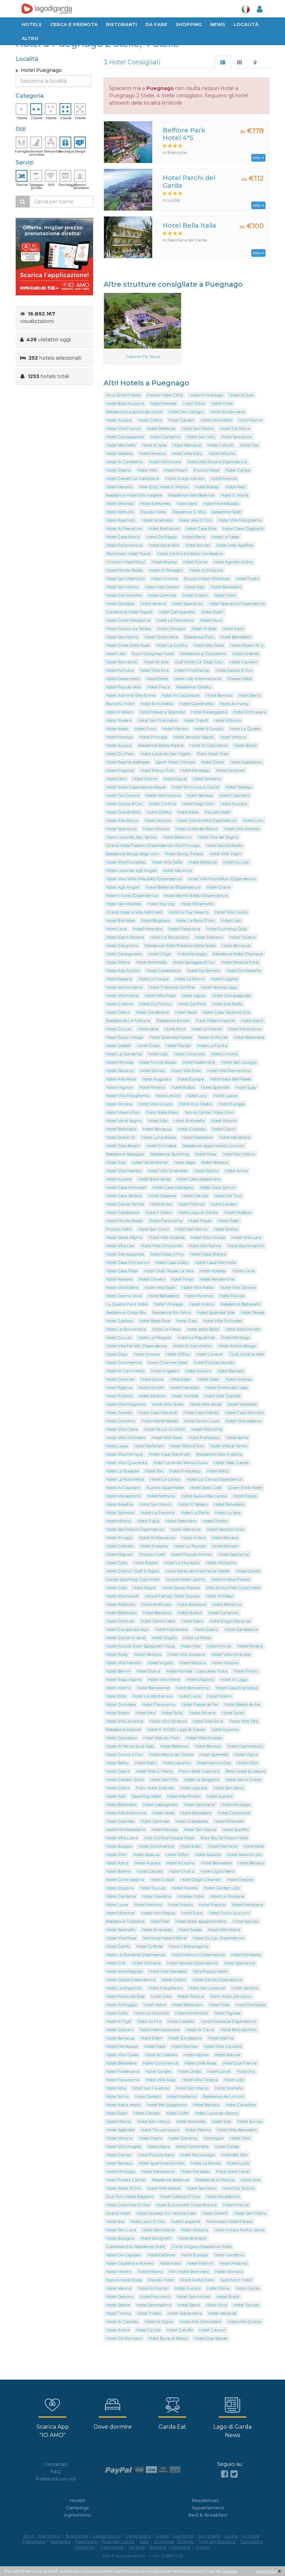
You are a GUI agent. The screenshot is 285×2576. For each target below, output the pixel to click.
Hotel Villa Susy (161, 2080)
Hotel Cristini (195, 595)
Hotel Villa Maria (122, 995)
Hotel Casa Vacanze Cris (226, 1012)
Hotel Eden (180, 1379)
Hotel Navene (119, 1279)
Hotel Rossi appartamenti (201, 1921)
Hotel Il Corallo (209, 729)
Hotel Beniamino (193, 1688)
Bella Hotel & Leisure (246, 1771)
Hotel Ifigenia (119, 1387)
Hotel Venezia (152, 453)
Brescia (158, 2547)
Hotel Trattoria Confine (172, 987)
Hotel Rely (236, 487)
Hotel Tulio (117, 1563)
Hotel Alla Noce (121, 1079)
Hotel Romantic (122, 662)
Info (258, 158)
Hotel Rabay (207, 487)
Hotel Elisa (219, 2005)
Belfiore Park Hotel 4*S (184, 134)
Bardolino (50, 2536)
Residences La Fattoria (128, 1020)
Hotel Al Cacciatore (181, 695)
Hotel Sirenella (229, 2088)
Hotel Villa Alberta (243, 1421)
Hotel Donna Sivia (124, 1296)
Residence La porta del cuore (134, 412)
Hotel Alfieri (177, 1854)
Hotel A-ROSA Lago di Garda (176, 1729)
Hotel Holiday (213, 1271)
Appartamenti (208, 2508)
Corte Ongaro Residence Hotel (201, 2246)
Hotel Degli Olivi (198, 804)
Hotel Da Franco (156, 1004)
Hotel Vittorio (227, 720)
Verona (136, 2547)
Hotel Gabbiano (246, 762)
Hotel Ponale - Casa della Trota (197, 1671)
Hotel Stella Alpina (124, 1237)
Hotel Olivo (194, 403)
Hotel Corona (164, 578)
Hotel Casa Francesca (237, 1688)
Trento (202, 2547)
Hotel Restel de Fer (243, 1704)
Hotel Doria (213, 762)
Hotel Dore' (212, 612)
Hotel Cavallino (241, 2105)
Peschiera (86, 2541)
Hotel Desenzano (123, 678)
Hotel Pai (246, 2071)
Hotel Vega (184, 1162)
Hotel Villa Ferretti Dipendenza (136, 1346)
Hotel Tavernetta (161, 637)
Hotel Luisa (117, 1446)
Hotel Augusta (157, 1079)
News (218, 24)
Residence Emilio (173, 1020)
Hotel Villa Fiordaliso (126, 862)
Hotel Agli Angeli (123, 887)
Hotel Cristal (162, 1879)
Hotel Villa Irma (207, 1429)
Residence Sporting (170, 1154)
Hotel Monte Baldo (124, 570)
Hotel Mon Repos (158, 1913)
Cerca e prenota (74, 24)
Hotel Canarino (223, 1613)
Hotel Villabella (242, 1404)
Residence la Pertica (215, 2180)
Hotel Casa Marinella (215, 1262)
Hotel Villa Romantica (229, 1070)
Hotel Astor (252, 1020)
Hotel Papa (148, 1521)
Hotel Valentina (185, 1529)
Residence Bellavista (241, 1304)
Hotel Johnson (120, 1512)
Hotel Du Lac (236, 862)
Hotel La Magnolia (124, 1988)
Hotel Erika (161, 1204)
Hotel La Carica (165, 1479)
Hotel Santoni (152, 1396)
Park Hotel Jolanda (155, 1788)
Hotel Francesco (204, 1437)
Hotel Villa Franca (123, 428)
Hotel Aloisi (164, 1813)
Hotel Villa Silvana (238, 1287)
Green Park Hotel (245, 1487)
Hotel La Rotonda (152, 2013)
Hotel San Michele (124, 904)
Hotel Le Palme (207, 1029)
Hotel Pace (222, 403)
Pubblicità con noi (56, 2479)
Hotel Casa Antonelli (126, 1187)
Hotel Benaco (219, 695)
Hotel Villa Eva (154, 670)
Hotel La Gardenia (124, 1054)
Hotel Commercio (245, 1746)
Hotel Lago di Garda (198, 1212)
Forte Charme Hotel (168, 1362)
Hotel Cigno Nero (217, 1871)
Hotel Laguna (194, 1788)
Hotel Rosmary (121, 520)
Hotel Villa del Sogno (218, 837)
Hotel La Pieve (166, 1329)
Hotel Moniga (119, 737)
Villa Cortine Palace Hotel (169, 1838)
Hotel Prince (219, 1646)
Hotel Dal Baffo (227, 1004)
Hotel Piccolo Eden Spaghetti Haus (140, 1646)
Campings (78, 2508)
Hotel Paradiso (185, 1387)
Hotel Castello (181, 2021)
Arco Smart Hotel (123, 395)
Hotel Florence (199, 1296)
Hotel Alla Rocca (122, 820)
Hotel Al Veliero (193, 1504)
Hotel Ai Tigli (119, 2021)
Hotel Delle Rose (200, 2063)
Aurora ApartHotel (165, 1487)
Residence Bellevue (170, 2180)
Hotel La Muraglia (182, 1563)
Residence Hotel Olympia (238, 954)
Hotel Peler (229, 1221)
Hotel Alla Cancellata (200, 2321)
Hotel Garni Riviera (125, 937)
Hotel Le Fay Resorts (189, 912)
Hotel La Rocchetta (125, 1479)
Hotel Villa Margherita (240, 520)
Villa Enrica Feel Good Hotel (233, 1588)
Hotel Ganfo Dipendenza (217, 1980)
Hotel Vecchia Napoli (194, 737)
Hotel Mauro (181, 1904)
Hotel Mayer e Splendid (162, 712)
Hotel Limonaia (189, 1054)
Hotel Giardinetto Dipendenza (207, 820)
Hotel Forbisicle (251, 2005)
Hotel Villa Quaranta (127, 1462)
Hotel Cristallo (192, 1129)
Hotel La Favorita (158, 1512)
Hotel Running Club (227, 929)
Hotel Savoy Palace (184, 854)
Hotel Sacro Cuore (243, 1779)
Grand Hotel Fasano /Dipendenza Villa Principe (153, 845)
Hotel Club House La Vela (169, 1271)
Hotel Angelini (165, 1371)
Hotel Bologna (120, 2238)
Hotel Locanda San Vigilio (166, 754)
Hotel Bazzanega (198, 2155)
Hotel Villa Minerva (168, 1721)
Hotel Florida (178, 1045)
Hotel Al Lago (119, 1538)
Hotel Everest (164, 403)
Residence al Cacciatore (203, 653)
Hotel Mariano (209, 937)
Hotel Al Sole (241, 395)
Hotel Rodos (183, 1087)
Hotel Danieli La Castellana (133, 478)
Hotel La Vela (228, 1512)
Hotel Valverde (222, 2313)
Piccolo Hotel (206, 470)
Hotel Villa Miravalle (231, 1654)
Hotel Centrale (162, 595)
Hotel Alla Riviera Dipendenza (217, 462)
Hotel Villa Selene (164, 2188)
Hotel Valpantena (185, 2313)
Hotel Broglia (119, 1846)
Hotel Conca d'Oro (124, 804)
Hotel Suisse (190, 1929)
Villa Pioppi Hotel (210, 1971)
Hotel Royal (175, 779)
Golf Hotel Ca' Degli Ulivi (199, 662)
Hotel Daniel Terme (125, 1204)
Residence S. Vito (189, 512)
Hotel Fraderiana (123, 2071)
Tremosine (112, 2547)
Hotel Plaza (158, 687)
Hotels (32, 24)
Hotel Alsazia (208, 1854)
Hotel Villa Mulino (163, 795)
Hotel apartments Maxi (162, 2163)
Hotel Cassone (162, 1196)
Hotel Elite (116, 1696)
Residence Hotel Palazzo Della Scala (180, 945)
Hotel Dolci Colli (206, 1487)
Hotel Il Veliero (120, 712)
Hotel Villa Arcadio (204, 1738)
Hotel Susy (246, 1087)
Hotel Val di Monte (150, 1162)
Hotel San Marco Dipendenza (135, 1529)
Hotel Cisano (119, 470)
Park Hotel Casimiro (199, 1771)
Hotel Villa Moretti (124, 1663)
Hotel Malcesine (197, 1137)
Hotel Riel (160, 1921)
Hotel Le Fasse (225, 537)
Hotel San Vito (201, 437)
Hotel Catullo (221, 445)
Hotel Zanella (119, 1412)
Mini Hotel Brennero (189, 2271)
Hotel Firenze (224, 478)
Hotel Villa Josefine (235, 545)
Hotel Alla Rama (205, 1246)
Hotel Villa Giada (122, 2055)
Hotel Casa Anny (167, 1254)
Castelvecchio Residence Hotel (136, 2246)
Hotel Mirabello (246, 1955)
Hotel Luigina (224, 979)
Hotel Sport (233, 1713)
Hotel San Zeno (229, 1788)
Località (246, 24)
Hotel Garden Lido (222, 1888)
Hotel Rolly (172, 1713)
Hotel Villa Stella (168, 1404)
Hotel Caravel (209, 1354)
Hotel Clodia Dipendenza (131, 1980)
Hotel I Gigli (160, 954)
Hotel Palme (145, 779)
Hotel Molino (202, 1304)
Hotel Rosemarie (199, 1062)
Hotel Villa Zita (244, 1721)
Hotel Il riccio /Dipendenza (132, 895)
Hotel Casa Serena (124, 1196)
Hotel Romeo (185, 2046)
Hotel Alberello (120, 1604)
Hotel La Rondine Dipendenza (136, 1955)
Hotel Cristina (120, 1004)
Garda (162, 2536)
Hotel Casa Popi (122, 1271)
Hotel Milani (176, 470)
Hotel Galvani (120, 2030)
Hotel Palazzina (184, 929)
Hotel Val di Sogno (124, 1121)
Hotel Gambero (121, 1738)
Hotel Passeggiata (209, 712)
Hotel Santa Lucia (202, 1421)
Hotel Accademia (223, 2196)
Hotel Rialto (118, 1713)
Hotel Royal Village (125, 1037)
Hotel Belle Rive (155, 1321)
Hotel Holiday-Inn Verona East (166, 2213)
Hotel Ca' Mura (235, 428)
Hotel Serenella (121, 1929)
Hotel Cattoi (150, 420)
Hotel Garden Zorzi (125, 1779)
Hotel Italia (233, 628)
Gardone (184, 2536)
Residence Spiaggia (125, 1154)
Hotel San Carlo (153, 1229)
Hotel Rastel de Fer (200, 1704)
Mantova (181, 2547)
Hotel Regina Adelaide (128, 762)
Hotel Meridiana (235, 1137)
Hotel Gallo (117, 2013)
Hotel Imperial (120, 770)
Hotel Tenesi (253, 1312)
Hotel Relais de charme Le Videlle (198, 1571)
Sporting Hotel (146, 1796)
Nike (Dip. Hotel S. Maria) (164, 487)
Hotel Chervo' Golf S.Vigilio (133, 1571)
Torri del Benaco (217, 2541)
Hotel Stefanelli (149, 1446)
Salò (144, 2541)
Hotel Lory (253, 820)
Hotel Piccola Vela (123, 687)
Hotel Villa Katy (187, 453)
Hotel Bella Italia (189, 226)
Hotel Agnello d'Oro (233, 562)
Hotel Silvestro (207, 779)
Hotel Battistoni (164, 528)
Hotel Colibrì (174, 1980)
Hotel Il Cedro (158, 1212)
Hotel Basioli (146, 1563)
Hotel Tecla (186, 1012)
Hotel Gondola (120, 603)
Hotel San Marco (122, 587)
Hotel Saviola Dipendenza (192, 1963)
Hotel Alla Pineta (184, 1796)
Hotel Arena (118, 2330)
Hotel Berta (250, 695)
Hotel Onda (189, 2071)
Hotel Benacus (187, 445)
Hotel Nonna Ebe (214, 1763)
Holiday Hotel (190, 1896)
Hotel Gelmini (120, 2296)
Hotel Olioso (245, 1496)
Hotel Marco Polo (157, 770)
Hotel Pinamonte (192, 670)
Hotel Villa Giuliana (186, 1654)
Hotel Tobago (239, 787)
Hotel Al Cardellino (124, 462)
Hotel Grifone (149, 1946)
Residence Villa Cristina (219, 1454)
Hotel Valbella (119, 453)
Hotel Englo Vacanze (230, 1621)
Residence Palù (199, 637)
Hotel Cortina (162, 804)
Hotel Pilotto (215, 1521)
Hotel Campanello (177, 612)
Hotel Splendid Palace (171, 1037)
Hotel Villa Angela (124, 2146)
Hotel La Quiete (245, 729)
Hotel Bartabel (120, 920)
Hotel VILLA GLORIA (165, 1429)
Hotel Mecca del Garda (171, 1754)
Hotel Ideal (187, 503)
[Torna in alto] (266, 2557)
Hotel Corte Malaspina (128, 620)
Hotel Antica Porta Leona (239, 2230)
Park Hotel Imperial (215, 1020)
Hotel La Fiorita (212, 1045)
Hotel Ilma (175, 1029)
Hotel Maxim (119, 2271)
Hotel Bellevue (161, 428)
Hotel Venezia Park (240, 962)
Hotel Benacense (153, 1688)
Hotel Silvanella (164, 545)
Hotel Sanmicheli (193, 2296)
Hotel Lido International (198, 678)
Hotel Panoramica (124, 545)
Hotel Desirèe (240, 1879)
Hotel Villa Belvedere (237, 2130)
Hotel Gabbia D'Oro (180, 2196)
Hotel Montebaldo (221, 503)
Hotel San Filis (164, 1779)
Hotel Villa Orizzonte (161, 1246)
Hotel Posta (247, 578)
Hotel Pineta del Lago (227, 1387)
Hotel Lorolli (219, 2071)
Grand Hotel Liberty (186, 1579)
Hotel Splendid (215, 1087)
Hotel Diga (117, 1354)
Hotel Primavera (250, 712)
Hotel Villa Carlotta (223, 2046)
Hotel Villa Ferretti (243, 1329)
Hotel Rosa (206, 1154)
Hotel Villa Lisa (120, 1246)
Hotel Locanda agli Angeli (131, 870)
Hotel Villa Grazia (156, 1104)
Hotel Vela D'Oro (196, 520)
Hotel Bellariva (177, 837)
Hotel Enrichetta (157, 704)
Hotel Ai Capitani (123, 1487)
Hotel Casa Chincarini (128, 1262)
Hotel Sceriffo (235, 1829)
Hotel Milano (119, 1521)
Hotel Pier (191, 1646)
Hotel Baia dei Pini (238, 2030)
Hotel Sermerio (201, 2188)
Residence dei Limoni (223, 2096)
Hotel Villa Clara (122, 1429)
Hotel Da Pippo (161, 537)
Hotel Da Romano (124, 2338)
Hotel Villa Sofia (167, 862)
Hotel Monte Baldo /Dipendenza (196, 895)
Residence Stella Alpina (161, 745)
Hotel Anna (236, 1171)
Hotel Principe (153, 737)
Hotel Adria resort (123, 2105)
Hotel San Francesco (158, 720)
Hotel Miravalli (230, 770)
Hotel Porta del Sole (125, 1996)
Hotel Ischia (237, 1437)
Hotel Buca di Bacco (168, 2338)
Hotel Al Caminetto (192, 1346)
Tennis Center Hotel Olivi (209, 1112)
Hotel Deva (192, 1621)
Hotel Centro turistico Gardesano (190, 553)
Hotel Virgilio (160, 1663)
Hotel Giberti (215, 2213)
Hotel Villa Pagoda (124, 1971)
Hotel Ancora (158, 820)
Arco (29, 2536)
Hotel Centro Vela (158, 1621)
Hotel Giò (249, 445)
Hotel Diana (219, 887)
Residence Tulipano (125, 1921)
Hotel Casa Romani (245, 1412)
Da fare (156, 24)
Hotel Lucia (243, 1271)
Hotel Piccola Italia (156, 2155)
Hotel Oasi (186, 1321)
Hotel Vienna (198, 2130)
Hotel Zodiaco (120, 1321)
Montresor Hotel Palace (230, 2221)
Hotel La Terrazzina (169, 937)
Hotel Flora (145, 729)
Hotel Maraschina (123, 1496)
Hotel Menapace (122, 2046)
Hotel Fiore (225, 595)
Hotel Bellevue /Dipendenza (173, 887)
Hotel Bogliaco (156, 920)
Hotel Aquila (194, 995)
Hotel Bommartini (246, 1246)
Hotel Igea (214, 2138)
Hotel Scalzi (228, 2296)
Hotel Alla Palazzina (126, 1813)
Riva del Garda (118, 2541)
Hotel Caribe (238, 470)
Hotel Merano (119, 487)
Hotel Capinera (234, 795)
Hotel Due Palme (239, 2063)
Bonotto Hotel (120, 704)
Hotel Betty (117, 1763)
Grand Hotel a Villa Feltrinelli (134, 912)
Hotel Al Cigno (159, 2321)
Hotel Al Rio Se (213, 1037)
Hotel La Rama (190, 979)
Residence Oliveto (194, 687)
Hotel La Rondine (227, 1896)
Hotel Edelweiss (155, 503)
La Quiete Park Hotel (127, 1304)
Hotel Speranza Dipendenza (237, 603)
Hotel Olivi (247, 1763)
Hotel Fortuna (120, 670)
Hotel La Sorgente (202, 1779)
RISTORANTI (121, 24)
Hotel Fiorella (185, 1888)
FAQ (56, 2471)
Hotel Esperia (119, 979)
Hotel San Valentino (125, 578)
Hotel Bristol (190, 1613)
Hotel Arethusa (156, 1604)
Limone (251, 2536)
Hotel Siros (217, 2305)
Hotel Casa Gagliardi (243, 528)
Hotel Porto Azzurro (229, 1913)
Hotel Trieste (149, 2313)
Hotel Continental (124, 1362)
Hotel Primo (246, 1671)
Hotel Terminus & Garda (196, 787)
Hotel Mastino (233, 2263)
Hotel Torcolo (246, 2305)
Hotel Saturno (120, 1070)
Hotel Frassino (154, 1546)
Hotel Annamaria (227, 412)
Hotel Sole (116, 1162)
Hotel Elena (194, 537)
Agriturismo (78, 2515)
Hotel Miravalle (229, 1821)
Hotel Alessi (117, 729)
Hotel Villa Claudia (222, 1396)
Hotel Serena (153, 603)
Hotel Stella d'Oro (123, 2188)
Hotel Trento (118, 2313)
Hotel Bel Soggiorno (167, 2105)
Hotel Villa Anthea (242, 829)
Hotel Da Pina (192, 1004)
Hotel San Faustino (151, 2088)
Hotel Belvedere (226, 587)
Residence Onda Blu (126, 1312)
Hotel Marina (221, 2038)
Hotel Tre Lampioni (160, 2130)
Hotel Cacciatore (234, 1813)
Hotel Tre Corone (123, 795)
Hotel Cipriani (243, 662)
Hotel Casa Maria (123, 537)
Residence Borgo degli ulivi (132, 854)
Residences (205, 2500)
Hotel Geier (208, 1379)
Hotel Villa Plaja (160, 995)
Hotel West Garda (231, 1462)
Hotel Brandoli (192, 2238)
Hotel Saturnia (177, 870)
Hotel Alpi (195, 587)
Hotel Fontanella (171, 1629)
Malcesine (34, 2541)
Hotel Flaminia (222, 1846)
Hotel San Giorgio (186, 412)
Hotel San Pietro (198, 428)
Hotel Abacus (146, 1854)
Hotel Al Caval (200, 2030)
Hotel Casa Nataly (201, 1412)
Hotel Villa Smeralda (168, 1171)
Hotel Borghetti (156, 2238)
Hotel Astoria (224, 1121)
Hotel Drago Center (185, 478)
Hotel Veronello (121, 445)
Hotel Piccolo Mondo (214, 1362)
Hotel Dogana (120, 1888)
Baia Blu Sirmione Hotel (224, 1838)
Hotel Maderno (182, 2096)
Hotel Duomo (225, 1729)
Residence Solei (226, 512)
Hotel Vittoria (222, 453)
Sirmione (164, 2541)
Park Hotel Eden (162, 1112)
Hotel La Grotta (172, 645)
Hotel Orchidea (161, 1146)
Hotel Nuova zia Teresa (128, 628)
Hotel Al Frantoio (206, 395)
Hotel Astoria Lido (245, 1854)
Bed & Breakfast (208, 2515)
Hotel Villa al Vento (229, 1446)
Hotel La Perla (195, 1512)
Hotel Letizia (168, 1095)
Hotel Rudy (117, 1654)
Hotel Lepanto (177, 1763)
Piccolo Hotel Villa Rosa (207, 578)
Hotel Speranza (236, 437)
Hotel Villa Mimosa (124, 1454)
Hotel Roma (250, 420)
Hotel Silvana (119, 1104)
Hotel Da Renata (203, 970)
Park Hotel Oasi (213, 754)
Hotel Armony (234, 704)
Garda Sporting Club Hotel (133, 1579)
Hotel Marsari (225, 1546)
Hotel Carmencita (124, 595)
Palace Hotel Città (165, 395)
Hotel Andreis (246, 653)
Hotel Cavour (212, 2330)
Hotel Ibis (115, 2221)
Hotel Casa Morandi (158, 1412)
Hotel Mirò (116, 779)
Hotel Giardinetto (197, 704)
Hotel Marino (175, 729)
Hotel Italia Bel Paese (230, 1079)
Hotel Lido (116, 653)
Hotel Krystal (164, 562)
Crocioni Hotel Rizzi (126, 562)
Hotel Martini (200, 2263)
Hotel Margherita (165, 1988)
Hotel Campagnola (125, 437)
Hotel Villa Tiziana (200, 2080)
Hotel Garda (248, 1571)
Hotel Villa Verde (206, 1404)
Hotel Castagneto (160, 1804)
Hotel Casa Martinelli (170, 1454)
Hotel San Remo (122, 637)
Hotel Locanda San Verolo (131, 837)
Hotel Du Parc (120, 754)
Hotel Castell (118, 1045)
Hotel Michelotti (217, 420)
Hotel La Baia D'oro (196, 920)
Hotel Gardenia (165, 437)
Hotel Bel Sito (234, 2155)
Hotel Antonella (189, 1121)
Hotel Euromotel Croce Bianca (186, 2205)
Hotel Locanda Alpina (216, 2113)
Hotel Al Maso (219, 1596)
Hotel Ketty (218, 1471)
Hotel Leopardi (186, 2221)
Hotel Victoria (194, 2230)
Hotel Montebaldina (126, 1829)
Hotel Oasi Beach (123, 1146)
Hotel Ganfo (118, 1946)
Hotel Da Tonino (238, 2188)
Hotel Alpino (206, 1171)
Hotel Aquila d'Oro (234, 670)
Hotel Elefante (161, 2255)
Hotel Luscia (225, 1095)
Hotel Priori (182, 1279)
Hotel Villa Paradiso (168, 1971)
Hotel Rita (145, 1713)
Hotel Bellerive (174, 1746)
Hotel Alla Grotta (123, 970)
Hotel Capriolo (120, 1821)
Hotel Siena (189, 2305)
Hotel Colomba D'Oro (128, 2205)
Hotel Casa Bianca (208, 1254)
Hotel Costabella (192, 1821)
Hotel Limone (224, 1054)
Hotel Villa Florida (208, 1237)
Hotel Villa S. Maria (154, 1771)
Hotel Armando (153, 2288)
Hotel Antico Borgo (237, 1346)
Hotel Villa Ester (160, 1287)
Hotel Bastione (192, 1604)
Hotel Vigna (246, 1754)
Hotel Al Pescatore (124, 528)
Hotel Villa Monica (124, 1171)
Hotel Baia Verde (154, 1179)
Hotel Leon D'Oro (148, 2221)
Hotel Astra (117, 1863)
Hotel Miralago (195, 770)
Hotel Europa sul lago (127, 1629)
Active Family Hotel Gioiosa (172, 1596)
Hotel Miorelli (151, 1387)
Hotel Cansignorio (124, 954)
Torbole (185, 2541)
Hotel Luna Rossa (159, 1137)
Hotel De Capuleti (124, 2255)
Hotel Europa (234, 804)
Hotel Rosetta (119, 1504)
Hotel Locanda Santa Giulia (180, 1462)
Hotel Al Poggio (122, 2005)
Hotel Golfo (178, 2113)
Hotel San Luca (121, 2230)
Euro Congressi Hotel (153, 653)
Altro (30, 38)
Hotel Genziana (199, 1804)
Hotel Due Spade (211, 2338)
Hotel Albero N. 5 (247, 645)
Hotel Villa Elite (186, 1070)
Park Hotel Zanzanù (231, 1996)
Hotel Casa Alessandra (198, 1179)
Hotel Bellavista (249, 1037)
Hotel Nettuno (120, 512)
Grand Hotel (118, 2213)
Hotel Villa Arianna (125, 1721)
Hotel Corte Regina (125, 1879)
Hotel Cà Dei (148, 2330)
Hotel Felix (147, 470)
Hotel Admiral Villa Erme (131, 695)
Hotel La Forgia (153, 979)
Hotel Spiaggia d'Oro (194, 962)
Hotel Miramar (121, 1913)
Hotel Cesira (118, 1771)
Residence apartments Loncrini (213, 1146)
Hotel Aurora (119, 420)
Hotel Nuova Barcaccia (204, 1496)
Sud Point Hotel (236, 2280)
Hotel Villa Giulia (231, 912)
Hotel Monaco (229, 2271)
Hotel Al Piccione (206, 570)
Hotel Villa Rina (208, 1721)
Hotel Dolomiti (121, 1137)
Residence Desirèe (123, 1729)
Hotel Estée (157, 678)
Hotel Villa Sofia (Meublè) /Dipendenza (144, 879)
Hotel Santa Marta (124, 987)
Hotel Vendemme (217, 1279)
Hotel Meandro (148, 929)
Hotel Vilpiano (200, 1679)
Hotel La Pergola (154, 1337)
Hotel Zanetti (148, 2096)
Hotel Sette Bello (203, 1329)
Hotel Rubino (119, 1396)
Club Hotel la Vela (246, 1354)
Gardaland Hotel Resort (129, 612)
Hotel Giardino (120, 1421)
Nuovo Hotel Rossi (124, 2280)
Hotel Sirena (118, 962)
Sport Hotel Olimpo (175, 762)
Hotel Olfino (178, 1354)
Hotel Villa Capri (225, 854)
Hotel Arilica (193, 1538)
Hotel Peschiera (181, 1521)
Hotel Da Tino (228, 1196)
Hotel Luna (117, 1904)
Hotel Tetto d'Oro (187, 1446)
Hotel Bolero (118, 1871)
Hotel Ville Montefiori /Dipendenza (222, 879)
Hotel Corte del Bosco (197, 829)
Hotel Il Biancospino (189, 1946)
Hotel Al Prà (149, 2021)
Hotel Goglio (164, 1638)
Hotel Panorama (245, 1029)
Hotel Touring (161, 904)
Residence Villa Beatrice (191, 495)
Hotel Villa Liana (122, 1838)
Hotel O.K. (116, 1963)
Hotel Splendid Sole (216, 1312)
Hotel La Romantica (126, 1329)
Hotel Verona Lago (219, 987)
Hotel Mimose (120, 1062)
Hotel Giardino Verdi (126, 1638)
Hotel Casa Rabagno (173, 1187)
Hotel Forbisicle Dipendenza (229, 2021)
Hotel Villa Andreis (167, 1237)
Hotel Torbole (185, 1396)
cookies (230, 2571)
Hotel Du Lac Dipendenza (218, 1938)
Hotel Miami (219, 1696)
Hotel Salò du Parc (161, 1738)
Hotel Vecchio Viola (225, 1529)
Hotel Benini (118, 1671)
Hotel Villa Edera (122, 1287)
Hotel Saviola (246, 1921)
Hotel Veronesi (120, 503)
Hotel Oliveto (152, 1279)
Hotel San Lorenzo (207, 1988)
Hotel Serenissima (154, 2305)
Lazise (231, 2536)
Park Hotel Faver (233, 2171)
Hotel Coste (148, 1045)
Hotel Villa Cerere (162, 587)
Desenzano (139, 2536)
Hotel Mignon (120, 1087)
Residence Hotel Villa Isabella (134, 495)
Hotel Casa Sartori (218, 1187)
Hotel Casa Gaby (172, 1262)
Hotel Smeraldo (157, 520)
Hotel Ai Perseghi (166, 570)
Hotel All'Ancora (165, 462)
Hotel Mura (211, 620)
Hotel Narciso (165, 1829)
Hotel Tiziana (242, 937)
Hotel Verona (119, 2288)
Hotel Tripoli (196, 720)
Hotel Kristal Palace (231, 1579)
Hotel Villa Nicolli (122, 1596)
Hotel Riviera (119, 720)
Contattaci (56, 2464)
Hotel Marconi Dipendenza (198, 1955)
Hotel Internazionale (160, 2030)
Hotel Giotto (159, 812)
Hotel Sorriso (198, 545)
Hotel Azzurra (181, 1863)
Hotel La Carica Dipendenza (214, 1479)
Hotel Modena (238, 1212)
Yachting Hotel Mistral (165, 1938)
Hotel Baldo (245, 745)
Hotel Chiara (181, 1871)
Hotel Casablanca (163, 970)
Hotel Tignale (227, 2013)
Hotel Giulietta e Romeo (130, 2263)
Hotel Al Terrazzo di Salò (130, 1746)
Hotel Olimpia (171, 628)
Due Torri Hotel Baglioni (130, 2196)
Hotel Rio (154, 1471)
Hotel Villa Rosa (209, 645)
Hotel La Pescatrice (196, 1337)
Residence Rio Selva (172, 1312)
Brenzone (77, 2536)
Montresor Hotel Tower (129, 553)
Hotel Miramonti (197, 904)
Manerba (60, 2541)
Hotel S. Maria (234, 495)
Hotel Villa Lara (246, 1237)
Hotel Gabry (206, 1629)
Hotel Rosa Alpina (124, 1679)
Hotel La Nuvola (190, 1546)
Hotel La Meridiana (175, 620)
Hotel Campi (119, 2155)
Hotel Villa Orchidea (126, 1437)
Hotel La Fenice (206, 2163)
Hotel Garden (181, 420)
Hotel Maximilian (123, 1112)
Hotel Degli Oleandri (201, 1879)
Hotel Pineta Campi (126, 2180)
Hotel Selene (118, 2305)
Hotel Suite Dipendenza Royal (136, 787)
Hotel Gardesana (152, 1012)
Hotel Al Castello (161, 2055)
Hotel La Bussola (122, 1471)
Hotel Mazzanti (155, 2296)
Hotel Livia (116, 929)
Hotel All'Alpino (221, 1563)
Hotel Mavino (212, 1904)
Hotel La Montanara (152, 1696)
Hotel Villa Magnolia (126, 1404)
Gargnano (209, 2536)
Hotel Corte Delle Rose (128, 645)
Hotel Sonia (117, 2096)
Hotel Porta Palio (197, 2280)
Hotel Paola (200, 1221)
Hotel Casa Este (201, 528)
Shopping (189, 24)
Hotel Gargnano (122, 945)
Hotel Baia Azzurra (125, 403)
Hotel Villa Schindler (223, 1321)
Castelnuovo (107, 2536)
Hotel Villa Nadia (198, 1287)
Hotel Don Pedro (196, 1104)
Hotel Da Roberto (244, 970)
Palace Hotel (240, 678)
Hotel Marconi (148, 1904)
